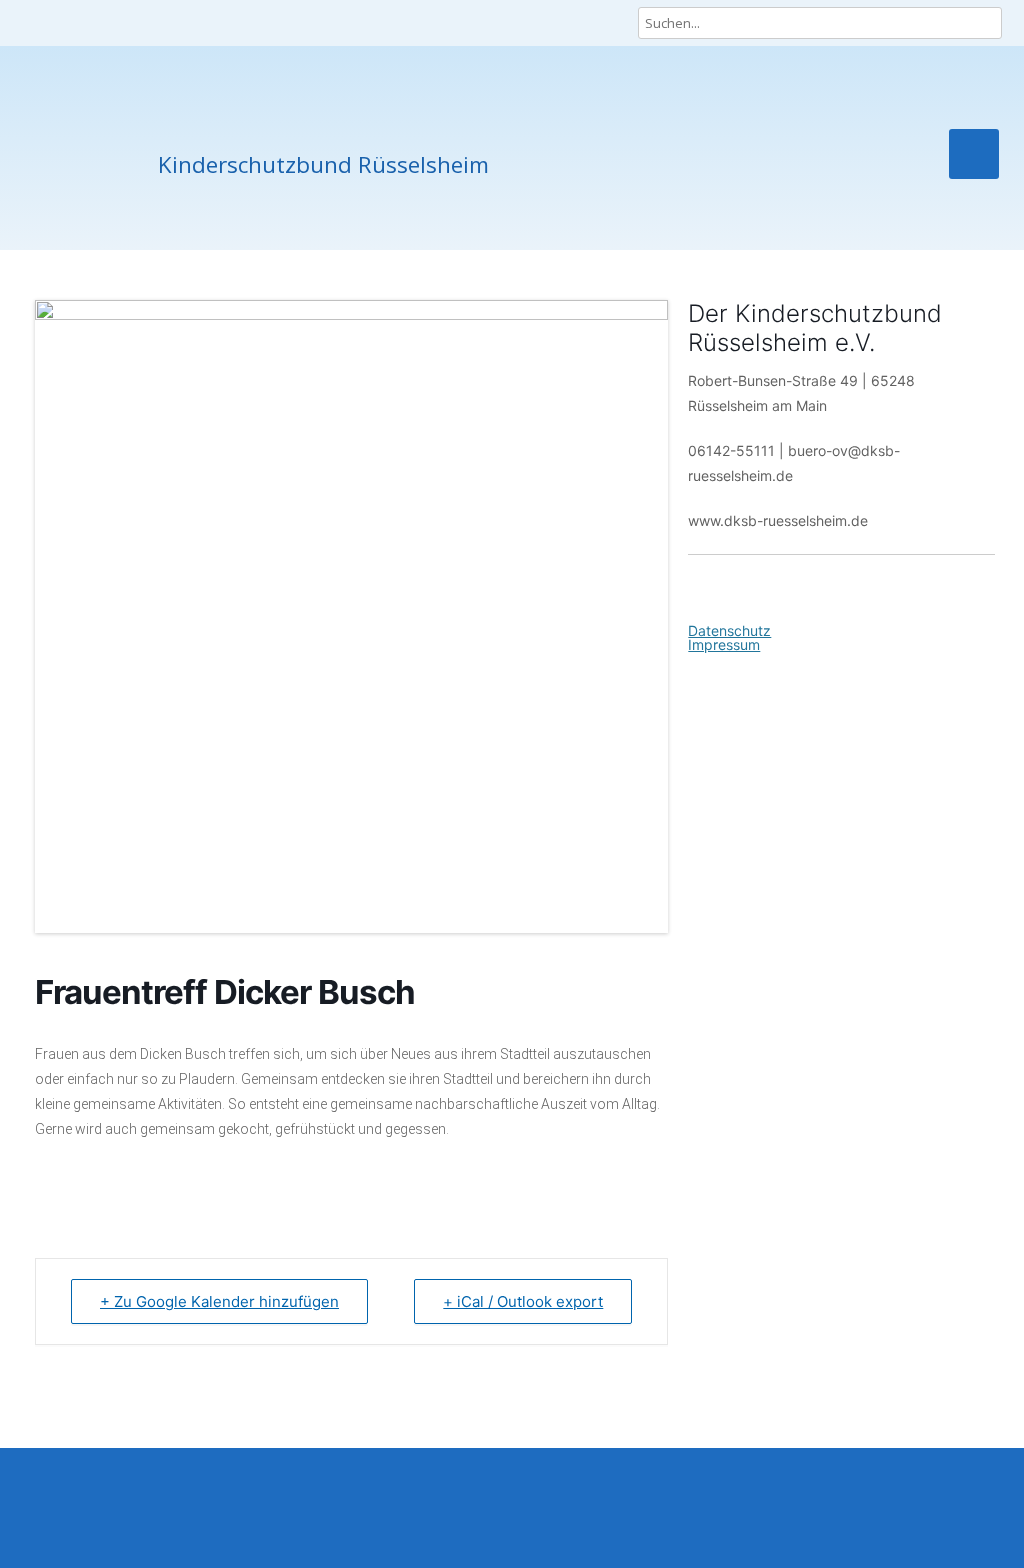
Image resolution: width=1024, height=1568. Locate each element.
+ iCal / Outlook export (523, 1301)
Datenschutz (729, 630)
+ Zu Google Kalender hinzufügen (219, 1301)
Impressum (724, 644)
